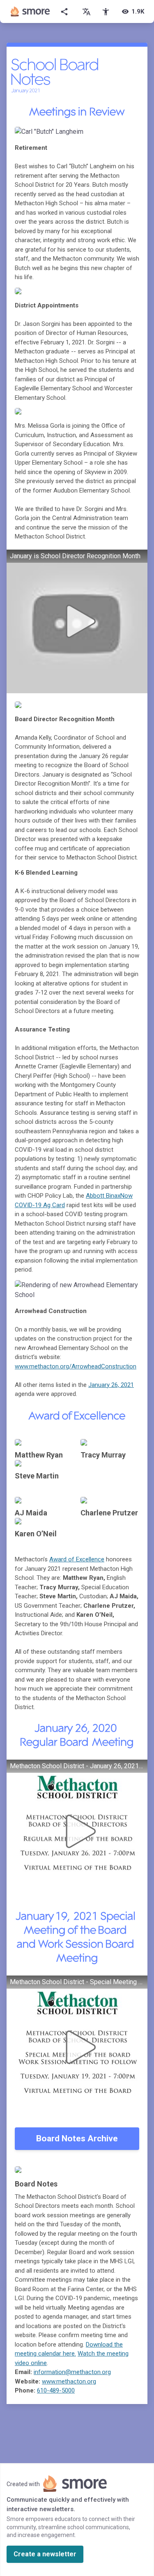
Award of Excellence (77, 1559)
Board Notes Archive (77, 2138)
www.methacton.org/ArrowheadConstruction (76, 1366)
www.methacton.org (69, 2381)
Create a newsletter (45, 2554)
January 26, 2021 (111, 1385)
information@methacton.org (72, 2372)
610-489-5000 (56, 2390)
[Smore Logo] (30, 11)
